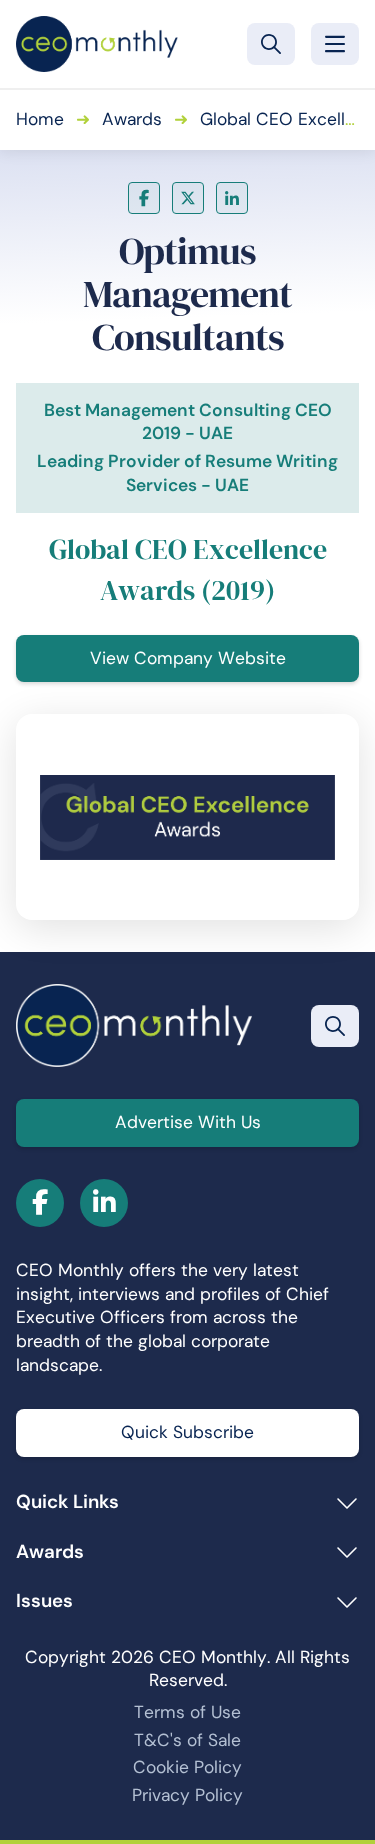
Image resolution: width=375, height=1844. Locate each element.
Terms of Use (187, 1712)
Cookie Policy (187, 1767)
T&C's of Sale (187, 1740)
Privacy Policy (187, 1795)
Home (40, 119)
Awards (132, 119)
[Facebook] (144, 198)
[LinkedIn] (232, 198)
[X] (188, 198)
